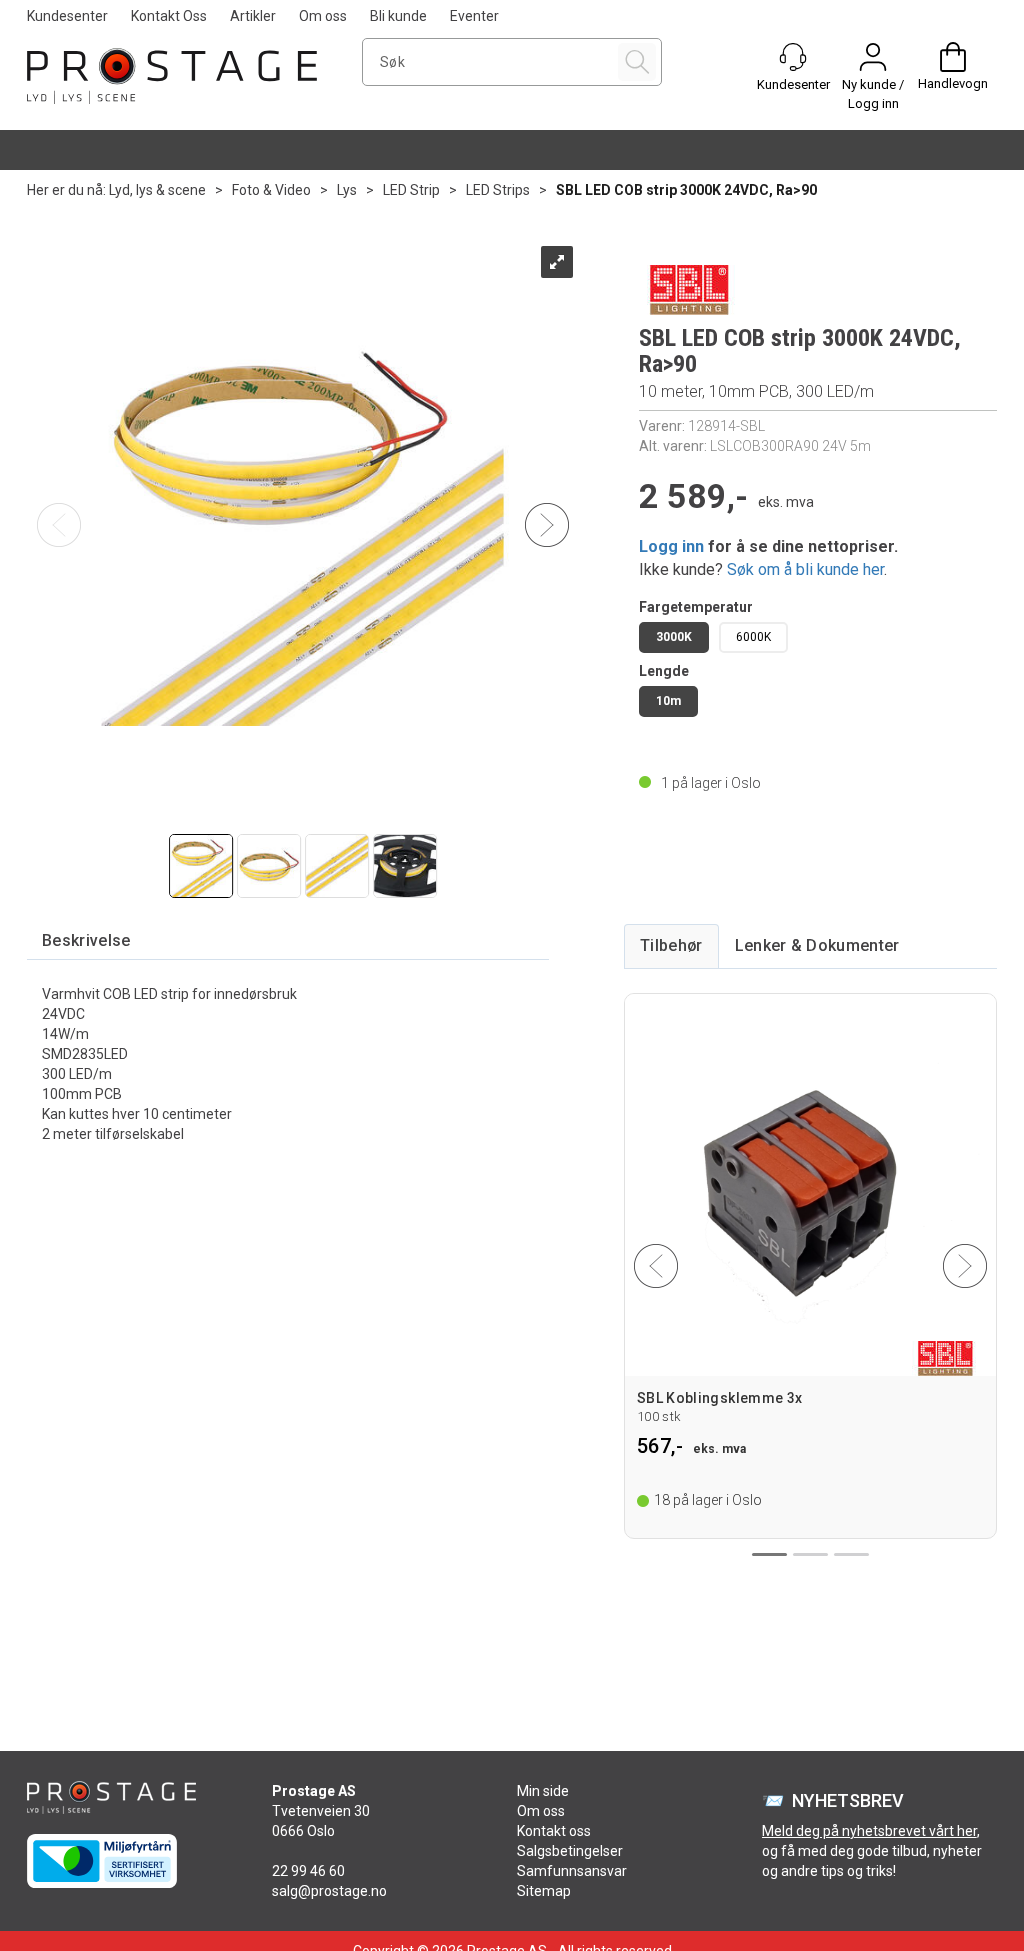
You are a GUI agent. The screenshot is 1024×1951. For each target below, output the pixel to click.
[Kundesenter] (793, 57)
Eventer (474, 16)
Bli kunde (398, 16)
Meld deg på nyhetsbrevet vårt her (869, 1831)
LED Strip (411, 190)
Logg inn (671, 546)
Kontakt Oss (169, 16)
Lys (347, 190)
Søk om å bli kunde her (805, 569)
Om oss (323, 16)
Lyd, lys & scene (157, 190)
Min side (543, 1791)
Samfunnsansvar (572, 1871)
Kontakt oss (554, 1831)
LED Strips (498, 190)
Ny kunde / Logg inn (873, 94)
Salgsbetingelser (570, 1851)
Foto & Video (271, 190)
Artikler (253, 16)
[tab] (86, 941)
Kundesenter (67, 16)
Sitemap (544, 1891)
